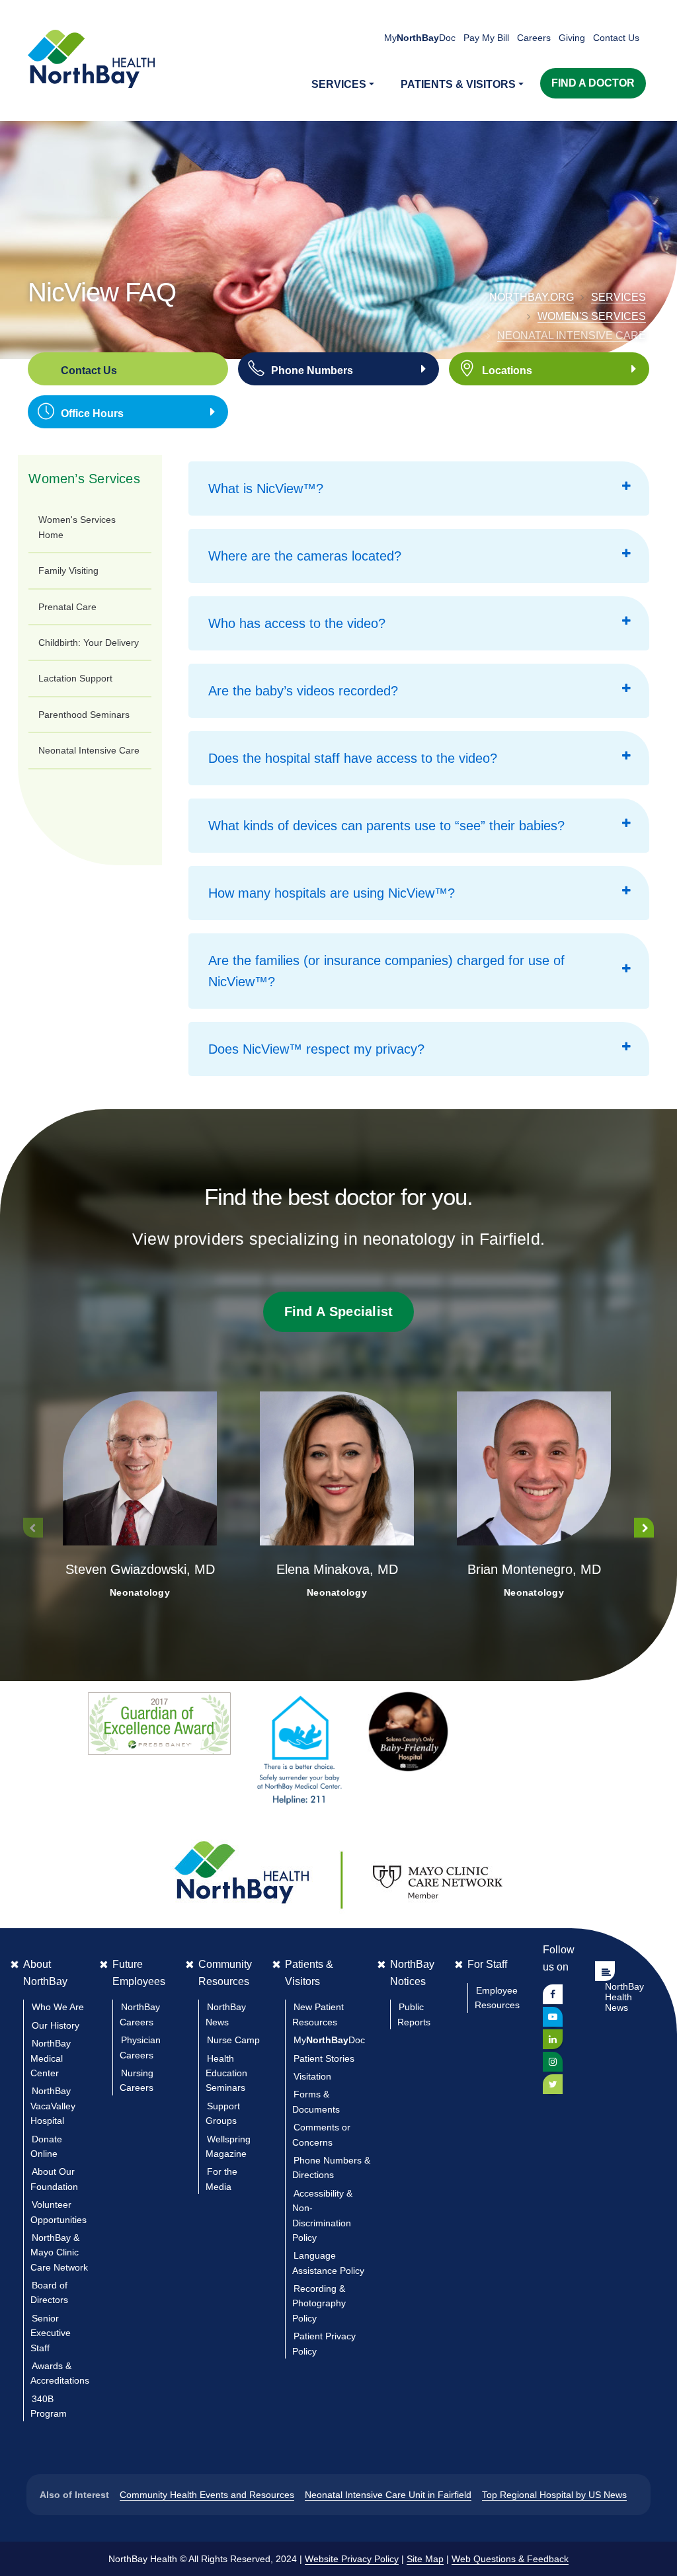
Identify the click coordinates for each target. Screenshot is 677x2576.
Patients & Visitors (309, 1973)
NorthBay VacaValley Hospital (53, 2106)
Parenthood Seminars (84, 715)
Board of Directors (49, 2292)
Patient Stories (324, 2058)
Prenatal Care (67, 607)
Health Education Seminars (226, 2073)
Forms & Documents (316, 2101)
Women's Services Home (77, 527)
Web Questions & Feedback (510, 2559)
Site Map (425, 2559)
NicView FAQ (102, 292)
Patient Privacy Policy (324, 2343)
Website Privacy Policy (352, 2559)
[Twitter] (553, 2084)
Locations (507, 371)
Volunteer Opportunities (59, 2212)
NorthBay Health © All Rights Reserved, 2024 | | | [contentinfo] (338, 2559)
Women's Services (592, 316)
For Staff (487, 1964)
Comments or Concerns (321, 2134)
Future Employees (139, 1973)
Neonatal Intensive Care (572, 335)
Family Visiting (68, 570)
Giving (572, 38)
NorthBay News (226, 2014)
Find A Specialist (339, 1311)
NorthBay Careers (140, 2014)
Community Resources (225, 1973)
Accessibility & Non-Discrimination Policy (322, 2215)
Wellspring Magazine (228, 2146)
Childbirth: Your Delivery (89, 643)
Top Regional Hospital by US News (554, 2495)
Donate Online (46, 2146)
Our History (56, 2025)
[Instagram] (553, 2062)
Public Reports (414, 2014)
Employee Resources (497, 1998)
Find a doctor (593, 83)
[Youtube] (553, 2017)
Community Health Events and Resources (207, 2495)
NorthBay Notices (412, 1973)
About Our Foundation (54, 2179)
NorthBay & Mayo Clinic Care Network (59, 2252)
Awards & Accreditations (60, 2373)
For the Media (221, 2179)
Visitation (312, 2076)
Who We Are (58, 2007)
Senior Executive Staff (51, 2333)
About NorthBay (45, 1973)
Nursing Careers (137, 2080)
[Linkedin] (553, 2039)
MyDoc (329, 2040)
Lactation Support (75, 678)
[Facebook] (553, 1994)
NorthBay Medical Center (51, 2058)
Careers (534, 38)
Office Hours (92, 413)
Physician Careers (140, 2047)
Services (618, 297)
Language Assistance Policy (328, 2263)
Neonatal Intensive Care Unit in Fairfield (388, 2495)
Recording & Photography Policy (319, 2303)
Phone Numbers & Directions (331, 2167)
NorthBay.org (532, 297)
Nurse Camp (233, 2040)
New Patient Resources (318, 2014)
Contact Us (616, 38)
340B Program (49, 2406)
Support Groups (223, 2113)
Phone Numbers (312, 371)
